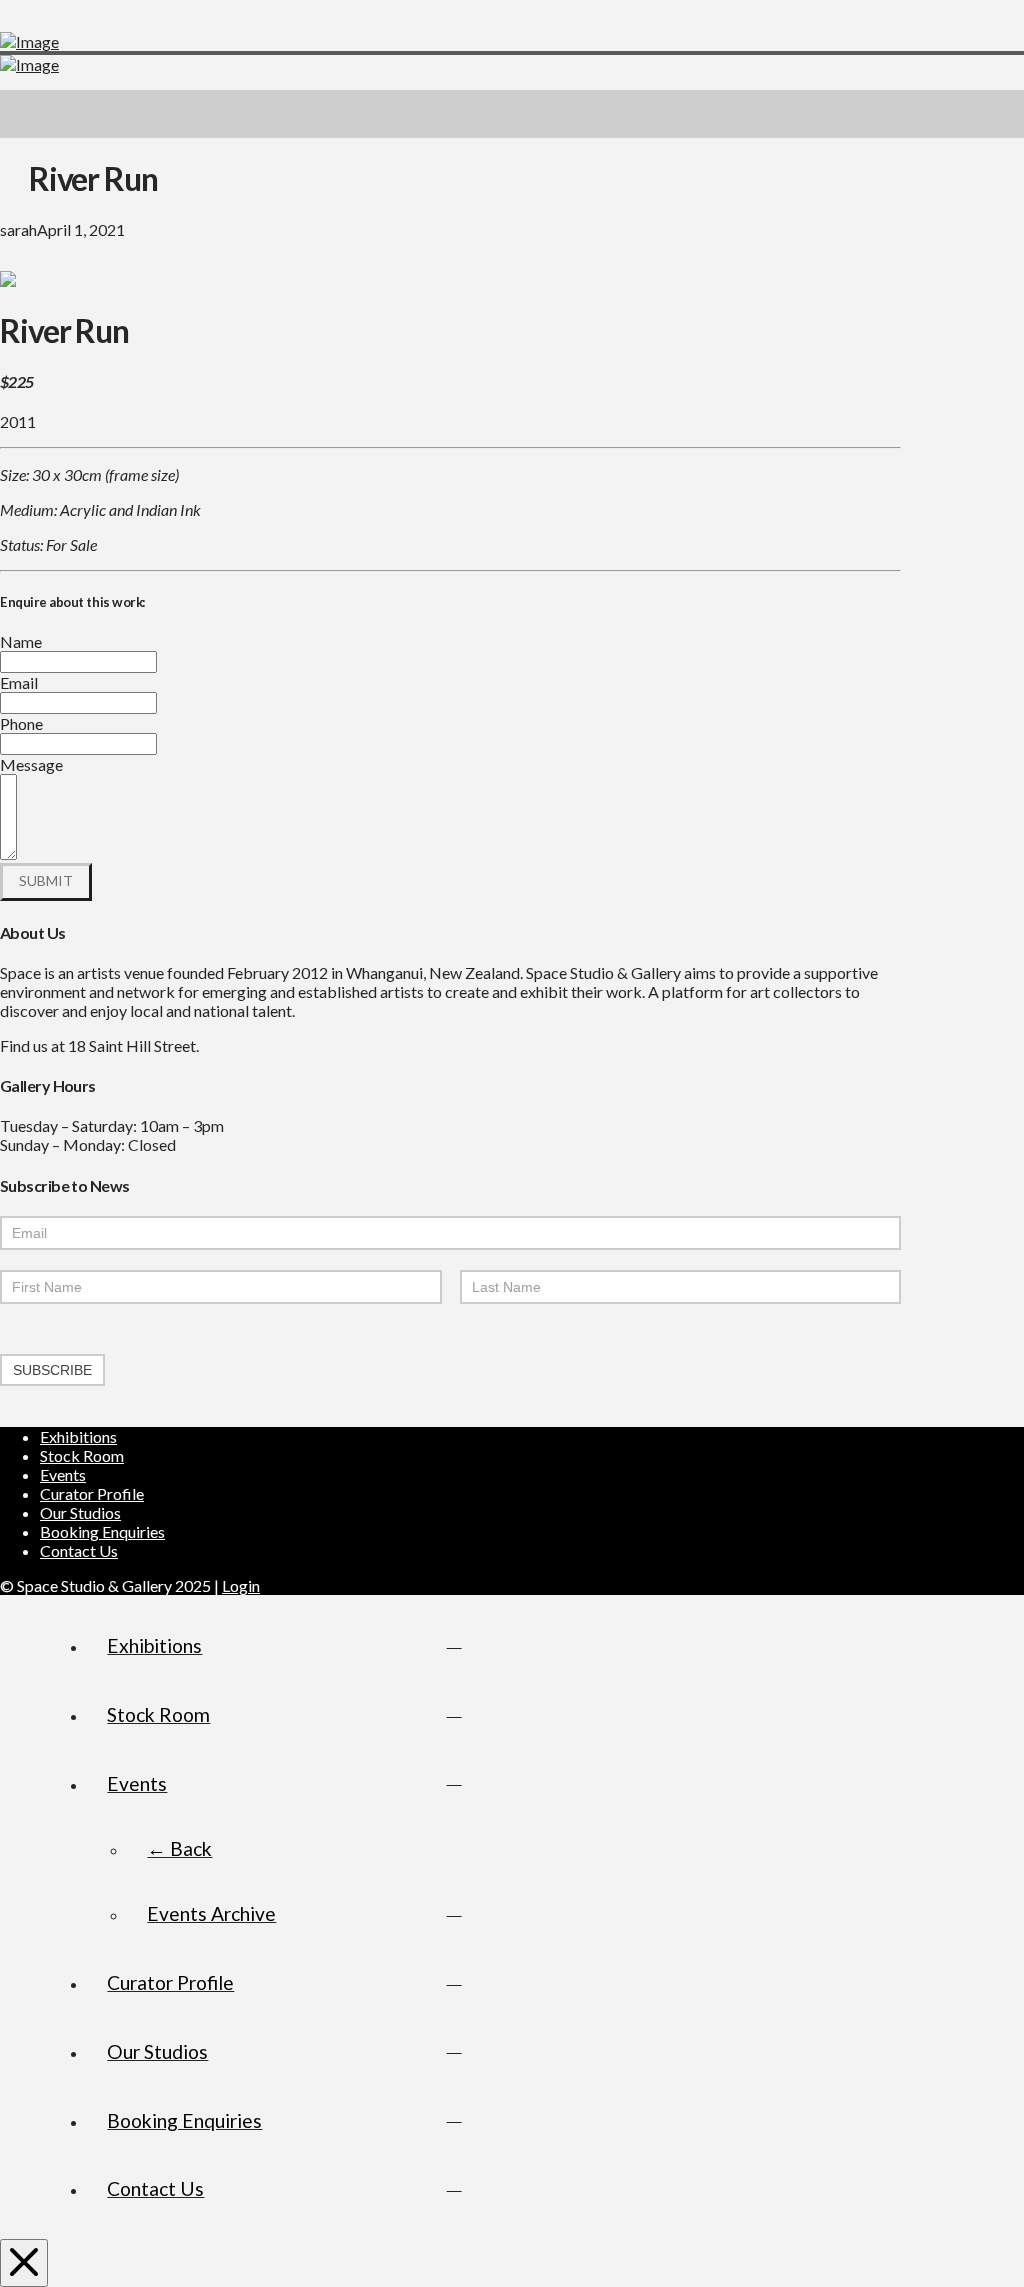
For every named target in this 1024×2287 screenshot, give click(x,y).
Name (21, 641)
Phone (21, 723)
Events (63, 1474)
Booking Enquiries (102, 1531)
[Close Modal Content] (24, 2263)
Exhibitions (78, 1436)
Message (31, 764)
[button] (1000, 114)
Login (241, 1585)
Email (19, 682)
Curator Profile (92, 1493)
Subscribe (52, 1370)
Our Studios (80, 1512)
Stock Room (82, 1455)
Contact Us (79, 1550)
